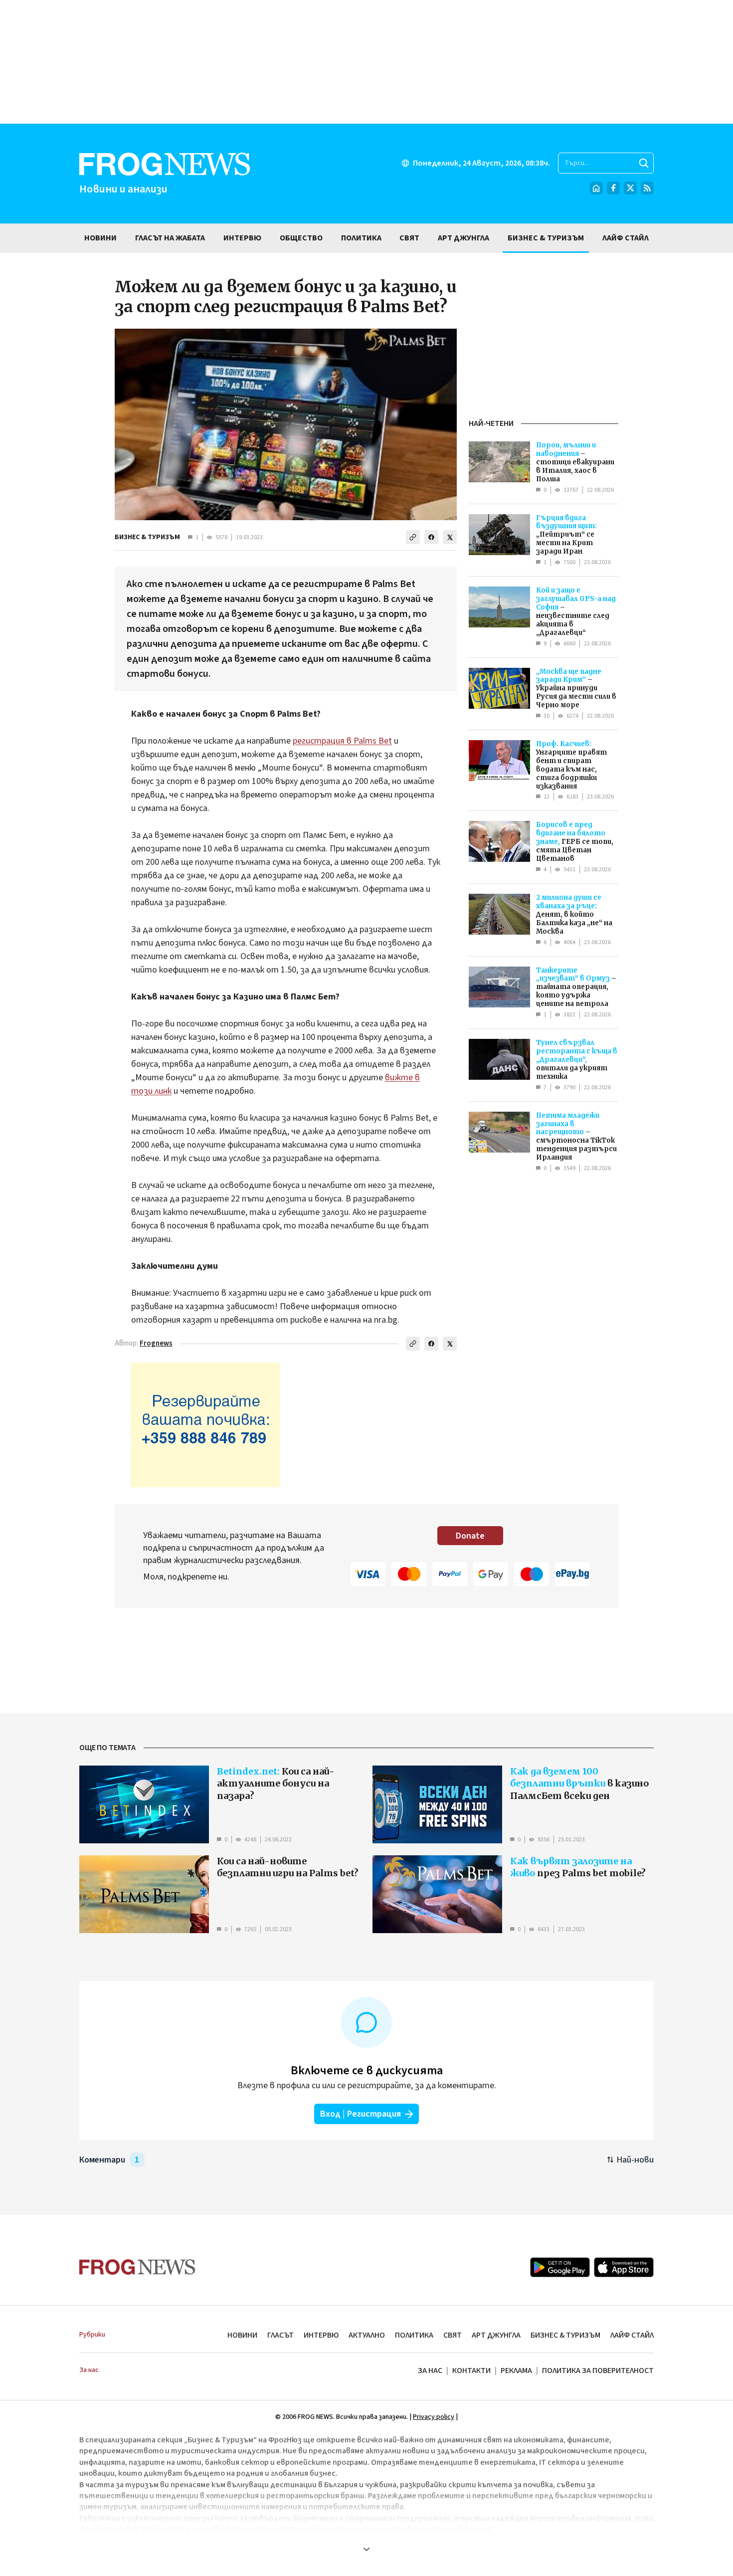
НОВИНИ (242, 2335)
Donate (470, 1536)
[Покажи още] (366, 2549)
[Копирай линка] (413, 537)
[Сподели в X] (450, 537)
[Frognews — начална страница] (137, 2267)
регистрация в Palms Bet (342, 741)
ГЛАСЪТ (280, 2335)
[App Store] (624, 2267)
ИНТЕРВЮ (321, 2335)
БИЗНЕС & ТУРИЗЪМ (147, 537)
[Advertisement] (366, 62)
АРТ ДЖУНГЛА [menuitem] (463, 238)
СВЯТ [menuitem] (409, 238)
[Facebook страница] (613, 188)
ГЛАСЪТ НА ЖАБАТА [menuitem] (170, 238)
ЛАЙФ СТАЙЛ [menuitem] (626, 238)
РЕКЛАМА (516, 2371)
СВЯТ (453, 2335)
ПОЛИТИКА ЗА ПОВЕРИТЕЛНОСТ (598, 2371)
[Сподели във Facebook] (431, 537)
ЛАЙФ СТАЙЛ (632, 2335)
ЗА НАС (430, 2371)
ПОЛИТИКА (414, 2335)
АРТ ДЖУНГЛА (496, 2335)
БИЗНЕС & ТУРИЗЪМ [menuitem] (546, 238)
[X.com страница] (630, 188)
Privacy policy (434, 2417)
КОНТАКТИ (471, 2371)
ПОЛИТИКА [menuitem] (361, 238)
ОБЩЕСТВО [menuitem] (301, 238)
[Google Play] (560, 2267)
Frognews (156, 1343)
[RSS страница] (647, 188)
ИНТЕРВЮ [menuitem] (242, 238)
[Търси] (644, 163)
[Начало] (596, 188)
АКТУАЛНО (367, 2335)
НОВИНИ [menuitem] (100, 238)
